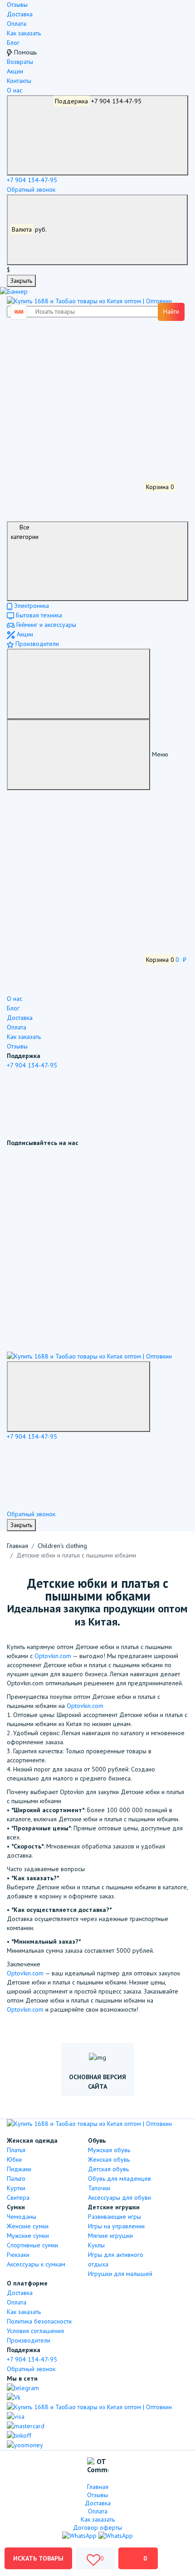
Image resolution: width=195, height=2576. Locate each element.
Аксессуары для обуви (119, 2198)
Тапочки (99, 2188)
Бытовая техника (38, 615)
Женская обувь (109, 2159)
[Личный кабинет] (75, 351)
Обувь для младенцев (119, 2178)
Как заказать (24, 33)
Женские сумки (28, 2226)
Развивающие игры (115, 2217)
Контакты (19, 81)
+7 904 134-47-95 (98, 101)
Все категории (25, 532)
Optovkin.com (53, 1656)
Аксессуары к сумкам (36, 2264)
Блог (13, 43)
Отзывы (17, 5)
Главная (17, 1546)
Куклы (96, 2245)
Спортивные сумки (32, 2245)
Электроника (31, 606)
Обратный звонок (31, 189)
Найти (171, 311)
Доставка (20, 14)
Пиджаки (19, 2169)
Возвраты (20, 62)
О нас (15, 90)
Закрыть (21, 281)
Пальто (16, 2178)
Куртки (16, 2188)
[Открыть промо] (14, 291)
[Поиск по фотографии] (20, 312)
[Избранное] (75, 419)
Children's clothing (62, 1546)
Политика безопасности (39, 2321)
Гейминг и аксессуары (45, 625)
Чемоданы (22, 2217)
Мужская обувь (109, 2150)
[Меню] (78, 684)
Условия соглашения (35, 2331)
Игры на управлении (116, 2226)
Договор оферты (97, 2527)
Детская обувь (108, 2169)
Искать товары (38, 2558)
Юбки (14, 2159)
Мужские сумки (28, 2236)
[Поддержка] (78, 1397)
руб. (30, 229)
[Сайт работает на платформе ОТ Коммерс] (98, 2467)
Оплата (17, 24)
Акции (15, 71)
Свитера (18, 2198)
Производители (36, 644)
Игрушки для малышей (120, 2274)
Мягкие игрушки (110, 2236)
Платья (16, 2150)
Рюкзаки (18, 2255)
